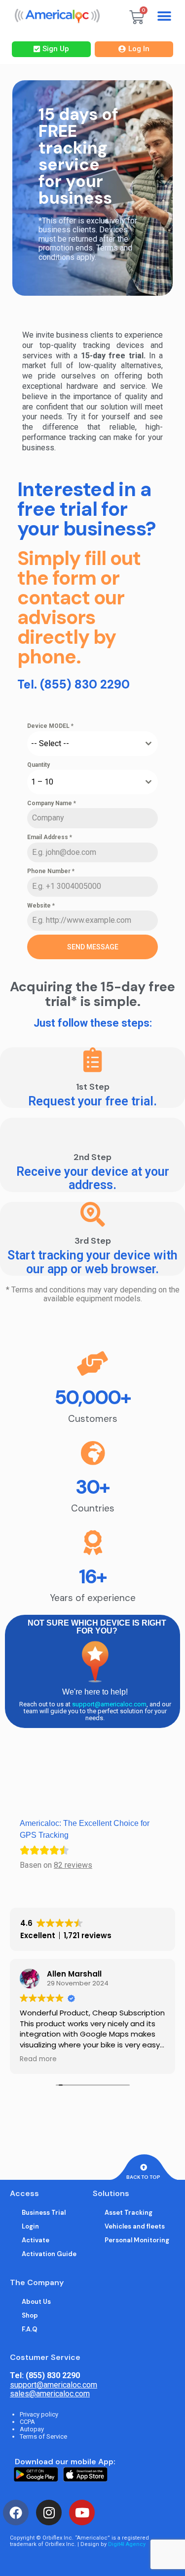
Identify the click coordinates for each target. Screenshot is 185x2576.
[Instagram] (49, 2513)
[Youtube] (82, 2513)
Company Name (52, 803)
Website (41, 906)
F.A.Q (30, 2329)
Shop (30, 2315)
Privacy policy (39, 2414)
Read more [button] (38, 2059)
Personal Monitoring (137, 2240)
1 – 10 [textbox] (42, 782)
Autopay (32, 2429)
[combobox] (92, 744)
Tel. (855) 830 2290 (74, 684)
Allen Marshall (74, 1974)
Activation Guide (49, 2254)
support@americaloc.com (109, 1704)
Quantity (38, 765)
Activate (36, 2240)
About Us (36, 2302)
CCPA (27, 2422)
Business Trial (44, 2213)
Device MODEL (50, 726)
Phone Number (51, 871)
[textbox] (83, 744)
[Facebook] (16, 2513)
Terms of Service (43, 2436)
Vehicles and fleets (135, 2226)
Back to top (143, 2177)
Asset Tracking (129, 2213)
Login (30, 2226)
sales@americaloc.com (50, 2394)
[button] (165, 16)
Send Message (93, 947)
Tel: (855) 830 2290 (45, 2375)
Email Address (50, 837)
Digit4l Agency (127, 2544)
